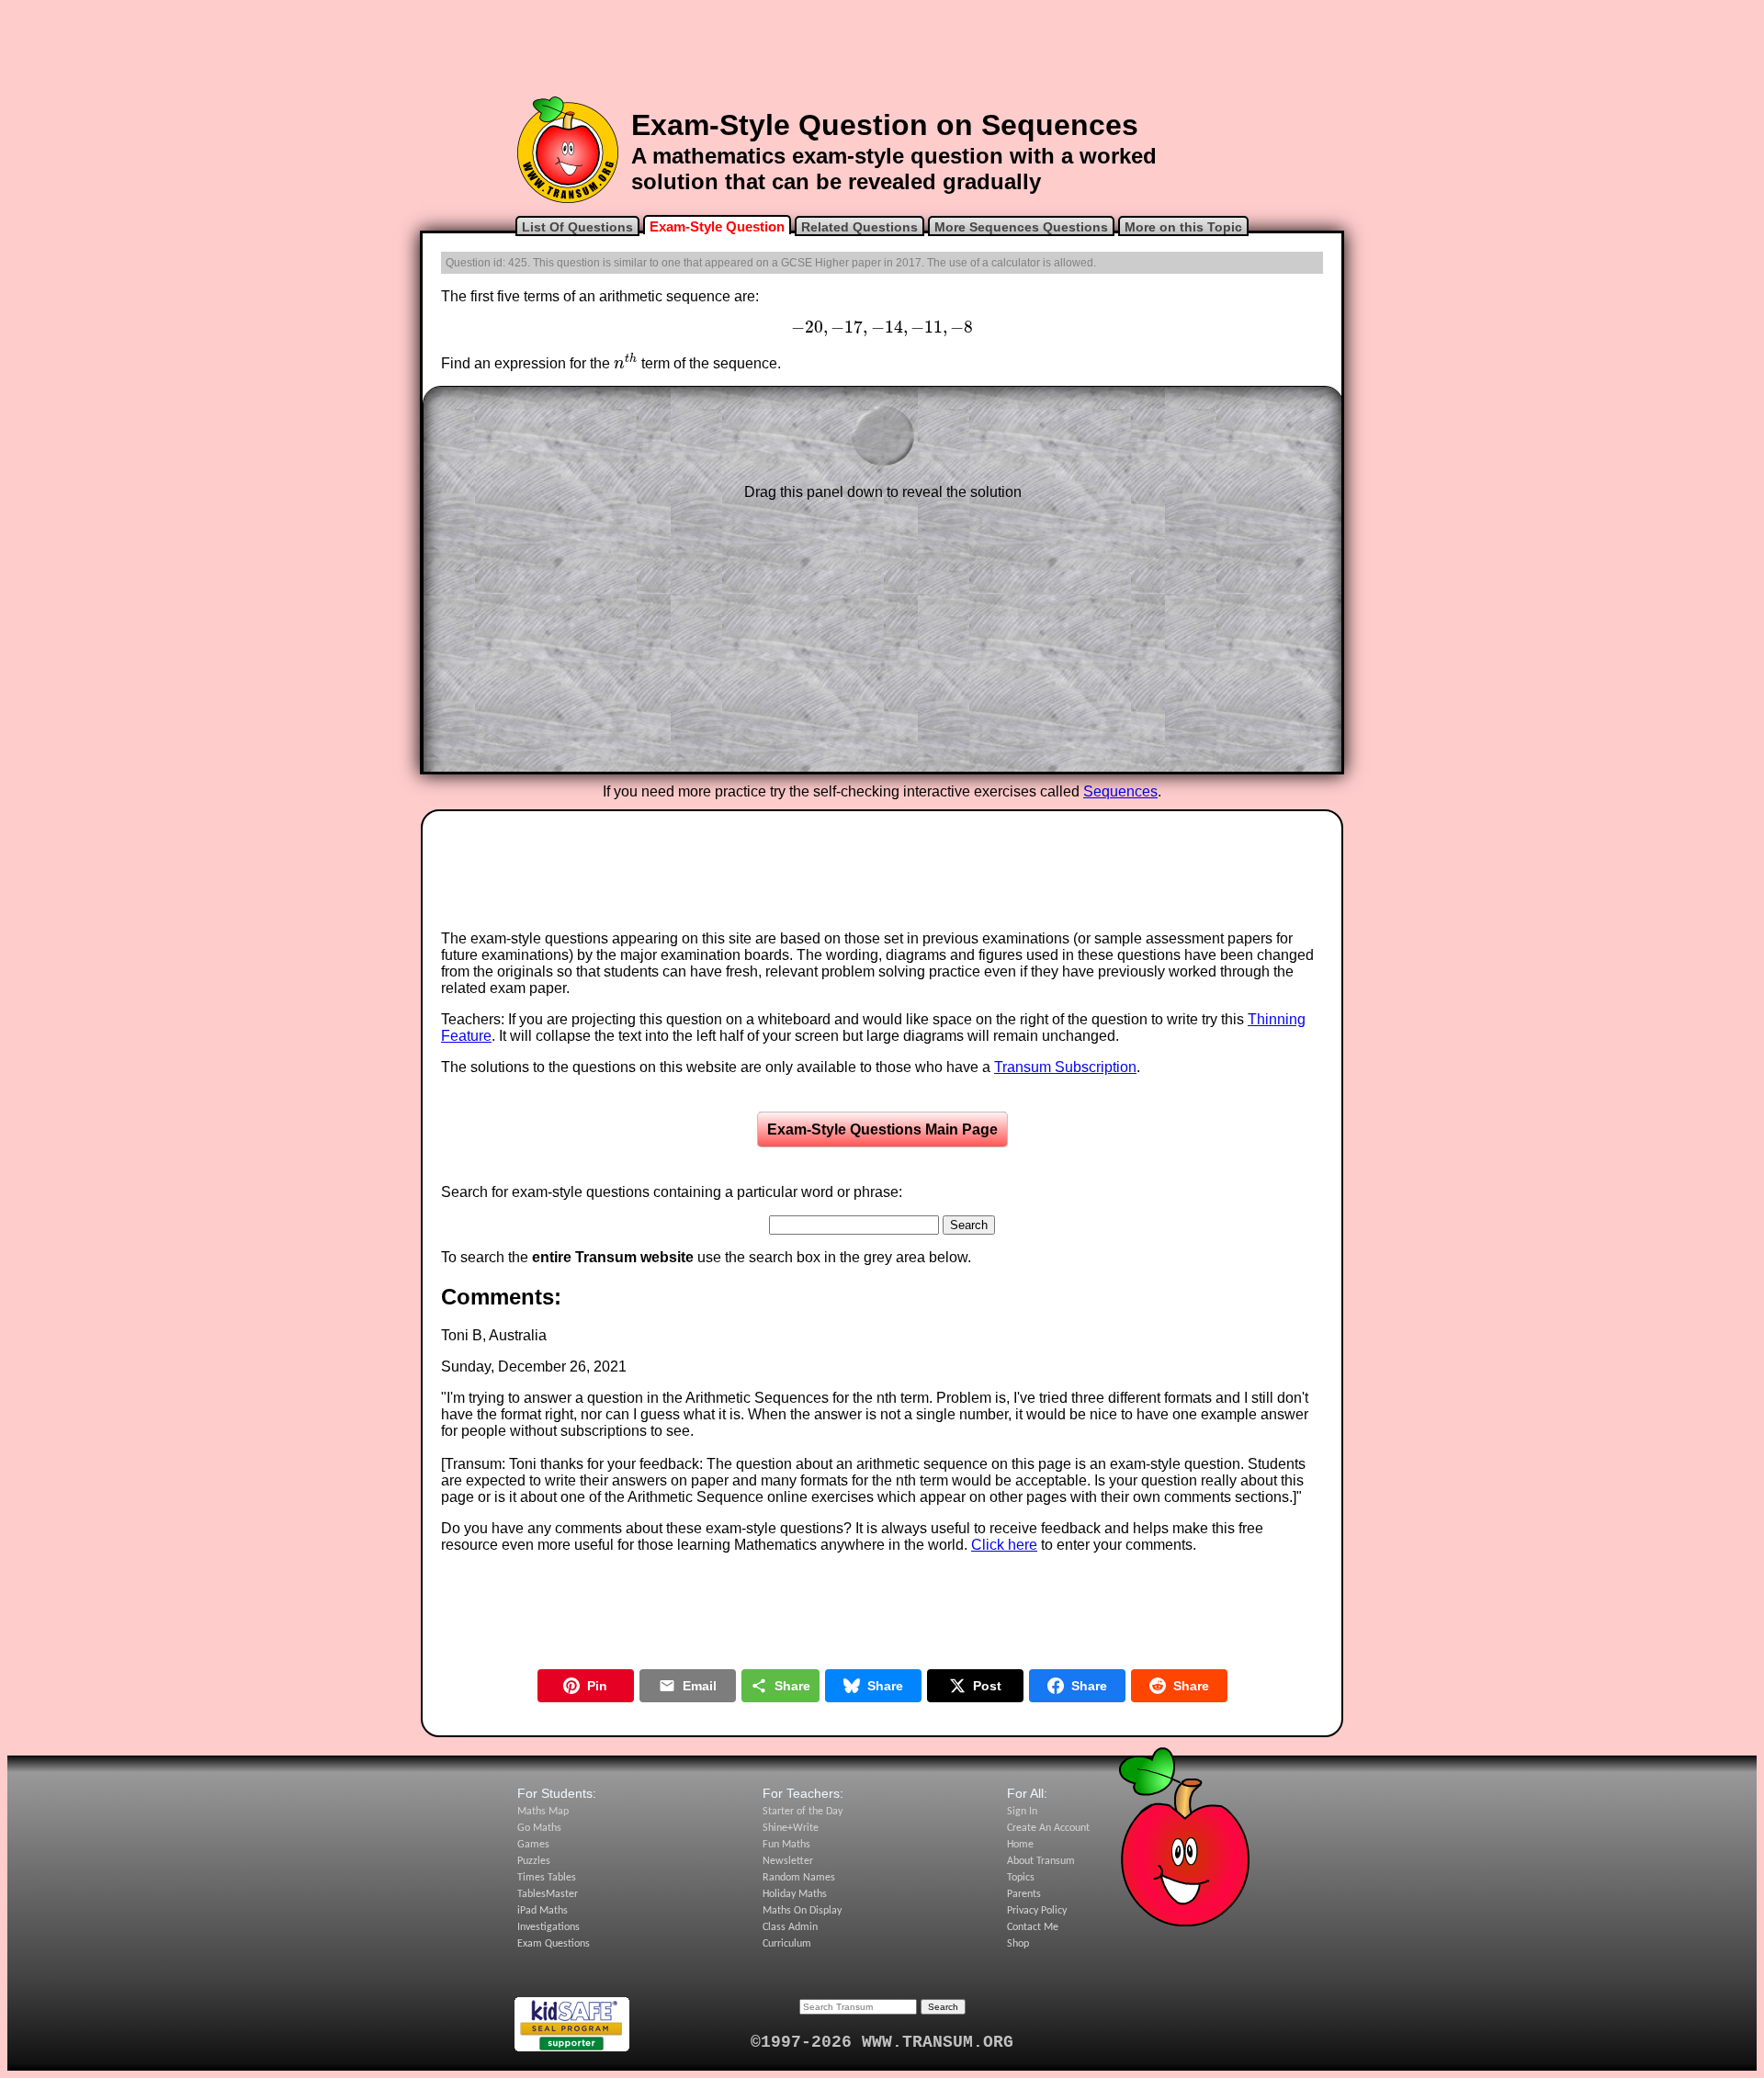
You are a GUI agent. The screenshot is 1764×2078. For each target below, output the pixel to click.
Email (700, 1686)
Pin (597, 1686)
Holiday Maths (795, 1894)
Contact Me (1033, 1927)
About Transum (1041, 1861)
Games (533, 1845)
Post (987, 1686)
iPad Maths (543, 1911)
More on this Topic (1183, 227)
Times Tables (547, 1878)
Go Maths (539, 1828)
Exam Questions (554, 1944)
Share (792, 1686)
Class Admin (790, 1927)
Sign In (1022, 1812)
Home (1020, 1845)
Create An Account (1048, 1828)
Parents (1024, 1894)
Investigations (548, 1927)
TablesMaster (548, 1894)
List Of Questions (577, 227)
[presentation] (882, 328)
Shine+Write (791, 1828)
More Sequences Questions (1021, 227)
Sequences (1120, 791)
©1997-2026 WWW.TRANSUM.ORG (882, 2042)
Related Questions (859, 227)
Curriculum (787, 1944)
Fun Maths (786, 1845)
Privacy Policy (1037, 1911)
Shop (1018, 1944)
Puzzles (534, 1861)
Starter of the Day (803, 1812)
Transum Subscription (1065, 1067)
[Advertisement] (882, 49)
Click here (1004, 1545)
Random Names (799, 1878)
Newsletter (788, 1861)
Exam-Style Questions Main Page (882, 1129)
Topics (1021, 1878)
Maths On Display (802, 1911)
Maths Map (543, 1812)
